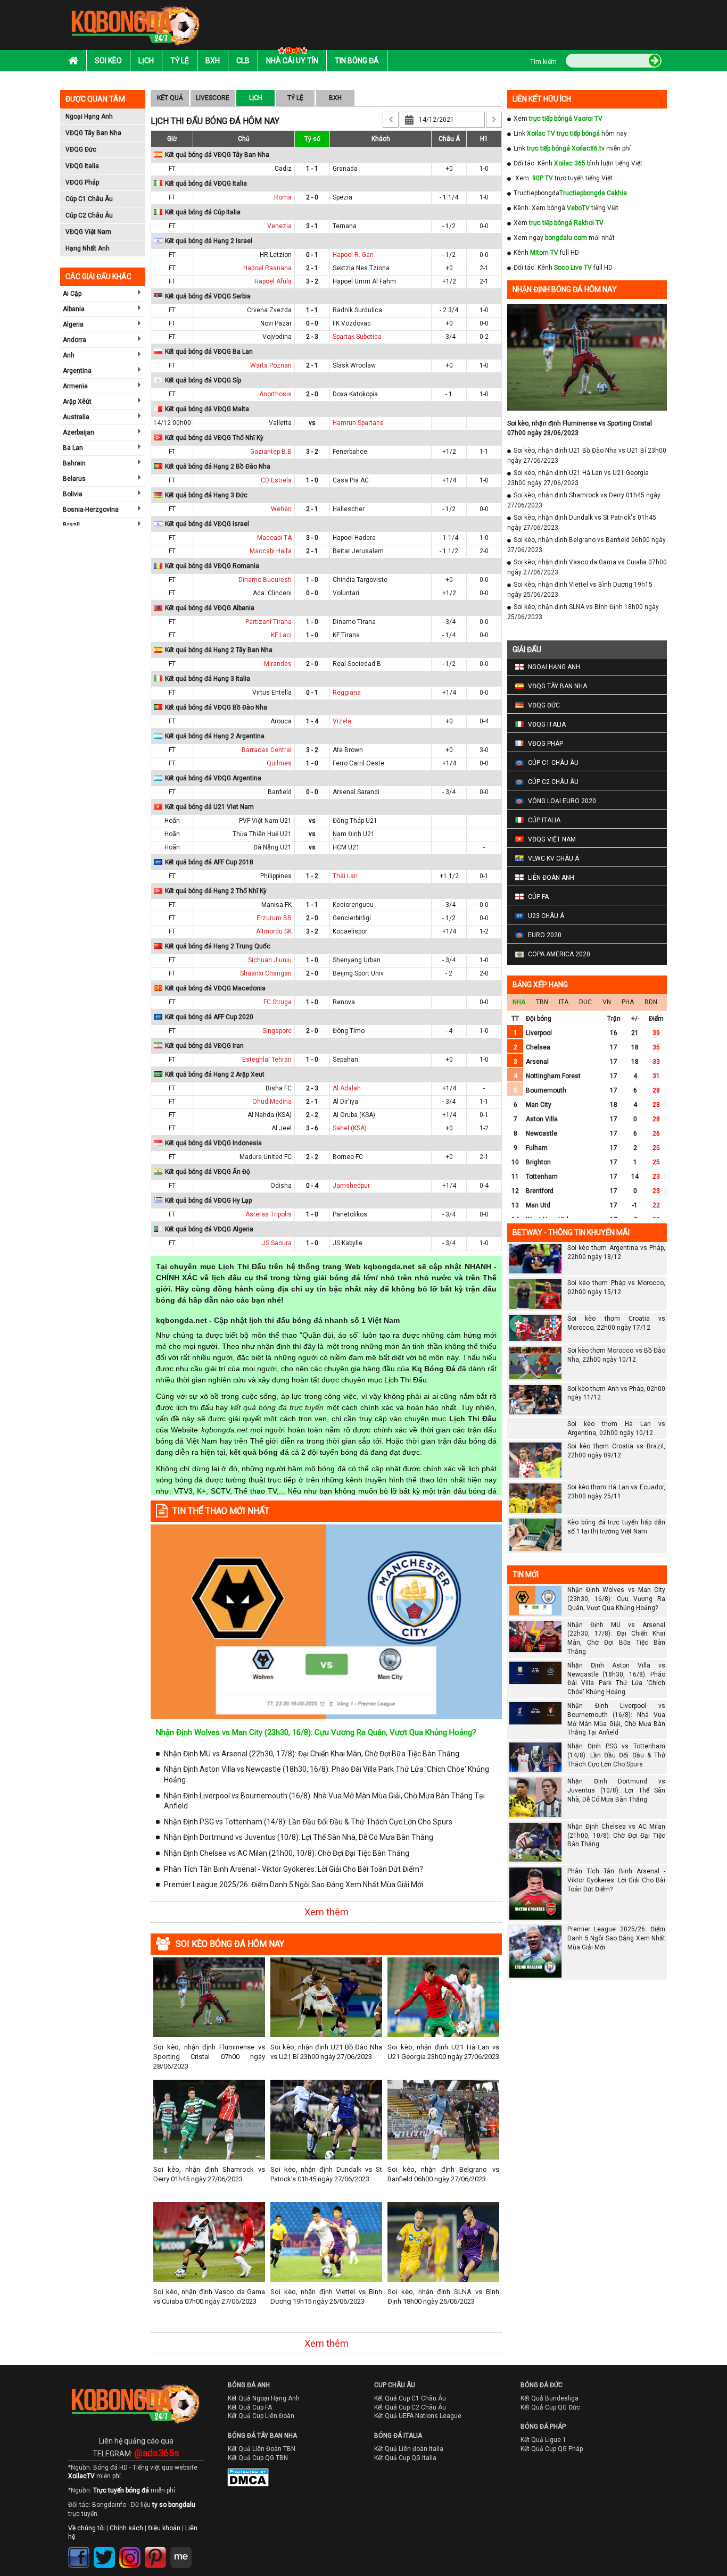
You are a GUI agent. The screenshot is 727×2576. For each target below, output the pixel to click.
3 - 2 (312, 281)
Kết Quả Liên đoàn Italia (409, 2449)
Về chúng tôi (86, 2528)
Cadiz (283, 169)
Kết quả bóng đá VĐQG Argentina (213, 778)
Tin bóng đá (357, 61)
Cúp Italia (544, 820)
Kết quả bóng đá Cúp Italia (203, 212)
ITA (564, 1002)
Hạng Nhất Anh (88, 248)
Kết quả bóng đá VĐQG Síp (203, 380)
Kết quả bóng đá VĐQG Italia (206, 184)
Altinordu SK (274, 931)
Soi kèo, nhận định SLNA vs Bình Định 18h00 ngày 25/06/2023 (443, 2296)
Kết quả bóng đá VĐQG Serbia (208, 296)
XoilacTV (81, 2476)
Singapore (277, 1031)
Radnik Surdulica (357, 310)
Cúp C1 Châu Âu (89, 199)
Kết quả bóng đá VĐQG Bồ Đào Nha (216, 707)
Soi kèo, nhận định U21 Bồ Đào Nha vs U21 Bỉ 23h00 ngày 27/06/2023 (326, 2052)
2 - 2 (312, 1115)
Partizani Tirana (269, 622)
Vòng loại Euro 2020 (562, 801)
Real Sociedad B (357, 664)
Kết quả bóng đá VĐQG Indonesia (213, 1143)
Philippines (276, 876)
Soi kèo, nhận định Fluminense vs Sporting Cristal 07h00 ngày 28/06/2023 (209, 2057)
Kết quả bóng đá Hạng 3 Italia (208, 679)
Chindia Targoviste (360, 580)
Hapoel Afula (273, 281)
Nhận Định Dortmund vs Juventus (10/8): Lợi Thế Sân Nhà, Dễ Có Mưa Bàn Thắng (299, 1837)
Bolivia (73, 494)
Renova (344, 1002)
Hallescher (349, 509)
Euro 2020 (545, 935)
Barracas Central (267, 750)
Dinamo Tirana (354, 622)
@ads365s (157, 2453)
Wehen (281, 509)
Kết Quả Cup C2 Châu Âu (410, 2407)
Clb (243, 61)
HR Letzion (276, 255)
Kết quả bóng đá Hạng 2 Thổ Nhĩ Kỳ (216, 891)
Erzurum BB (274, 918)
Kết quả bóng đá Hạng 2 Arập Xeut (215, 1074)
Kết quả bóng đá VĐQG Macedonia (215, 988)
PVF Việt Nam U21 (265, 821)
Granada (345, 169)
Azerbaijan (79, 432)
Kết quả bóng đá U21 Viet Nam (209, 807)
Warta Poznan (271, 365)
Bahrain (74, 463)
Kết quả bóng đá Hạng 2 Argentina (215, 736)
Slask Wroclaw (354, 365)
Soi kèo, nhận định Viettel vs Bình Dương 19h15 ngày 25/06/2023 (326, 2296)
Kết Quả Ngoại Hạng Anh (264, 2398)
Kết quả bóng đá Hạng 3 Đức (206, 495)
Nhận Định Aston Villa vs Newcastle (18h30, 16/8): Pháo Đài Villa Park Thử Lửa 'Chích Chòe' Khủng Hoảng (327, 1774)
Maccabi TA (274, 538)
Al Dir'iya (345, 1102)
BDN (651, 1002)
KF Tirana (346, 635)
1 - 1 (312, 169)
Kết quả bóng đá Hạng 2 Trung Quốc (218, 946)
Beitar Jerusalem (358, 551)
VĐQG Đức (81, 149)
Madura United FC (266, 1157)
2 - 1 (312, 268)
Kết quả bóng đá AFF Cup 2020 (209, 1017)
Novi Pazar (276, 323)
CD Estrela (276, 480)
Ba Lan (73, 448)
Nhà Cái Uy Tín (292, 61)
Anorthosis (275, 394)
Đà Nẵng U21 (272, 847)
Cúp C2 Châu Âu (89, 215)
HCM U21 (346, 847)
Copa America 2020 (559, 954)
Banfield (280, 792)
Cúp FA (538, 897)
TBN (542, 1002)
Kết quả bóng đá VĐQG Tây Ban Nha (217, 155)
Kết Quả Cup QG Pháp (552, 2449)
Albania (74, 309)
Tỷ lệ (180, 61)
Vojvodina (277, 337)
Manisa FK (276, 905)
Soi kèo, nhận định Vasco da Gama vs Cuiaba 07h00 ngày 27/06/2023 (209, 2296)
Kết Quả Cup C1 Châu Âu (410, 2398)
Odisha (281, 1186)
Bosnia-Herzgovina (91, 510)
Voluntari (346, 593)
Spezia (342, 197)
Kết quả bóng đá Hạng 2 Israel (209, 241)
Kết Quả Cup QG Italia (405, 2458)
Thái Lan (345, 876)
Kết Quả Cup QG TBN (258, 2458)
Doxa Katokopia (355, 394)
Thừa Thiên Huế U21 (262, 834)
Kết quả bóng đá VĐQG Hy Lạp (208, 1201)
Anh (69, 355)
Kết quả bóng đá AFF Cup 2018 (209, 862)
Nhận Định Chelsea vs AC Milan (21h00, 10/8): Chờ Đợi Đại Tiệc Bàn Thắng (287, 1853)
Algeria (73, 324)
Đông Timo (349, 1031)
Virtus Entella (272, 693)
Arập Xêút (77, 402)
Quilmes (279, 763)
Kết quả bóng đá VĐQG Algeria (209, 1229)
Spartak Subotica (357, 337)
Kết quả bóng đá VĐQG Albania (210, 608)
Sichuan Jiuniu (270, 960)
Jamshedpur (351, 1186)
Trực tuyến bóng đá (121, 2490)
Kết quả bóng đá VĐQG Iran (204, 1046)
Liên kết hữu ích (542, 99)
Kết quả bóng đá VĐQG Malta (207, 409)
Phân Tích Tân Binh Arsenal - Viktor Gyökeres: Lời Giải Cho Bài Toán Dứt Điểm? (294, 1869)
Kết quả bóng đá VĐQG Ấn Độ (208, 1172)
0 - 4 (312, 1186)
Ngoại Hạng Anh (89, 116)
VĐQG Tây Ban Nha (93, 133)
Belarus (74, 479)
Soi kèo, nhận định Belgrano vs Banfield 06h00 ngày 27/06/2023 (443, 2174)
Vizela (342, 721)
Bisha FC (279, 1088)
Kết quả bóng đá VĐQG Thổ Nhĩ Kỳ (214, 438)
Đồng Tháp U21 (355, 821)
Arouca (281, 721)
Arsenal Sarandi (356, 792)
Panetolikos (350, 1214)
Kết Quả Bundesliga (550, 2398)
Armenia (75, 386)
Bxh (213, 61)
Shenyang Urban (357, 960)
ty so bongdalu (174, 2505)
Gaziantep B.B (271, 452)
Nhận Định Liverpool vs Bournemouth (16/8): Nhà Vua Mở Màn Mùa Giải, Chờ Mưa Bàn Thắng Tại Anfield (324, 1801)
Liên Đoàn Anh (551, 878)
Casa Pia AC (351, 480)
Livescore (213, 98)
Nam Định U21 (354, 834)
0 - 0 (312, 323)
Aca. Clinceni (272, 593)
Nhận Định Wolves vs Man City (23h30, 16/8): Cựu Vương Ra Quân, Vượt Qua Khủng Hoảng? (316, 1732)
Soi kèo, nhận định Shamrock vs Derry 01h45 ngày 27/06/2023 (209, 2174)
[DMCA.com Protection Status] (241, 2480)
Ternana (345, 226)
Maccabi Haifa (271, 551)
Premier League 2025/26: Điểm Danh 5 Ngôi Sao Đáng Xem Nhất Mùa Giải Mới (294, 1885)
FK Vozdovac (352, 323)
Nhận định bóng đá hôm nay (565, 289)
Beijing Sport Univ (358, 973)
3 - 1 (312, 226)
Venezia (279, 226)
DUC (585, 1002)
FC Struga (278, 1002)
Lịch (146, 61)
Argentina (77, 371)
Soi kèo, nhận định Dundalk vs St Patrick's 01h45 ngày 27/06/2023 (326, 2174)
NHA (519, 1002)
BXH (335, 98)
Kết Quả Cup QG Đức (550, 2407)
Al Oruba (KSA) (354, 1115)
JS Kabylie (348, 1243)
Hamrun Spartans (358, 423)
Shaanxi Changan (266, 973)
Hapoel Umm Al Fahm (364, 281)
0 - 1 (312, 255)
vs (312, 423)
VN (607, 1002)
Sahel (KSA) (350, 1128)
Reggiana (347, 693)
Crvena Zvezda (269, 310)
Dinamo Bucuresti (265, 580)
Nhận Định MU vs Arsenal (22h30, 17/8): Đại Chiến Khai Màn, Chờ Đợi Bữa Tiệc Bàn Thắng (312, 1754)
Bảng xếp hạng (540, 985)
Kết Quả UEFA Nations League (418, 2416)
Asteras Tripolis (269, 1214)
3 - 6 (312, 1128)
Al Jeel (282, 1128)
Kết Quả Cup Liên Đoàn (261, 2416)
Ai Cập (72, 294)
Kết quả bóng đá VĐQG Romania (212, 566)
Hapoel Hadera (354, 538)
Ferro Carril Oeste (358, 763)
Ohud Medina (272, 1102)
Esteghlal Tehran (267, 1060)
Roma (283, 197)
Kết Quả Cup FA (250, 2407)
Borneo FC (348, 1157)
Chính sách (126, 2528)
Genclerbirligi (352, 918)
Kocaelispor (350, 931)
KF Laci (281, 635)
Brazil (71, 525)
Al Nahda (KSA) (270, 1115)
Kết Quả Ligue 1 (543, 2440)
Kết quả (170, 98)
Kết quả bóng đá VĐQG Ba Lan (209, 352)
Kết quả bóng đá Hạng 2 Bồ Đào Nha (218, 466)
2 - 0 (312, 197)
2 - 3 (312, 337)
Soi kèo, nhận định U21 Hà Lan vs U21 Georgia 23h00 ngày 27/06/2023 (443, 2052)
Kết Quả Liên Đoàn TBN (262, 2449)
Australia (76, 417)
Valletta (280, 423)
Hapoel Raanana (267, 268)
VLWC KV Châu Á (553, 858)
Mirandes (278, 664)
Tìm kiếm (543, 62)
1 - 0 (312, 480)
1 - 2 (312, 876)
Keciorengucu (353, 905)
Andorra (75, 340)
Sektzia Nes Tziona (361, 268)
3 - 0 (312, 538)
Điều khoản (164, 2528)
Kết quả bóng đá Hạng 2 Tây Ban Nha (219, 650)
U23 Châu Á (546, 916)
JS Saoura (277, 1243)
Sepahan (345, 1060)
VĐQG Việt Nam (88, 232)
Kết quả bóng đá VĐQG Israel (207, 524)
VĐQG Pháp (82, 182)
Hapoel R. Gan (353, 255)
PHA (628, 1002)
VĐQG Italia (82, 166)
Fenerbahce (350, 452)
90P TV (543, 178)
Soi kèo (108, 61)
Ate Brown (348, 750)
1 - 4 (312, 721)
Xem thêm (327, 1912)
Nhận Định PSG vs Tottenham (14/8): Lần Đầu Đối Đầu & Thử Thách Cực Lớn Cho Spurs (308, 1822)
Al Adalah (347, 1088)
